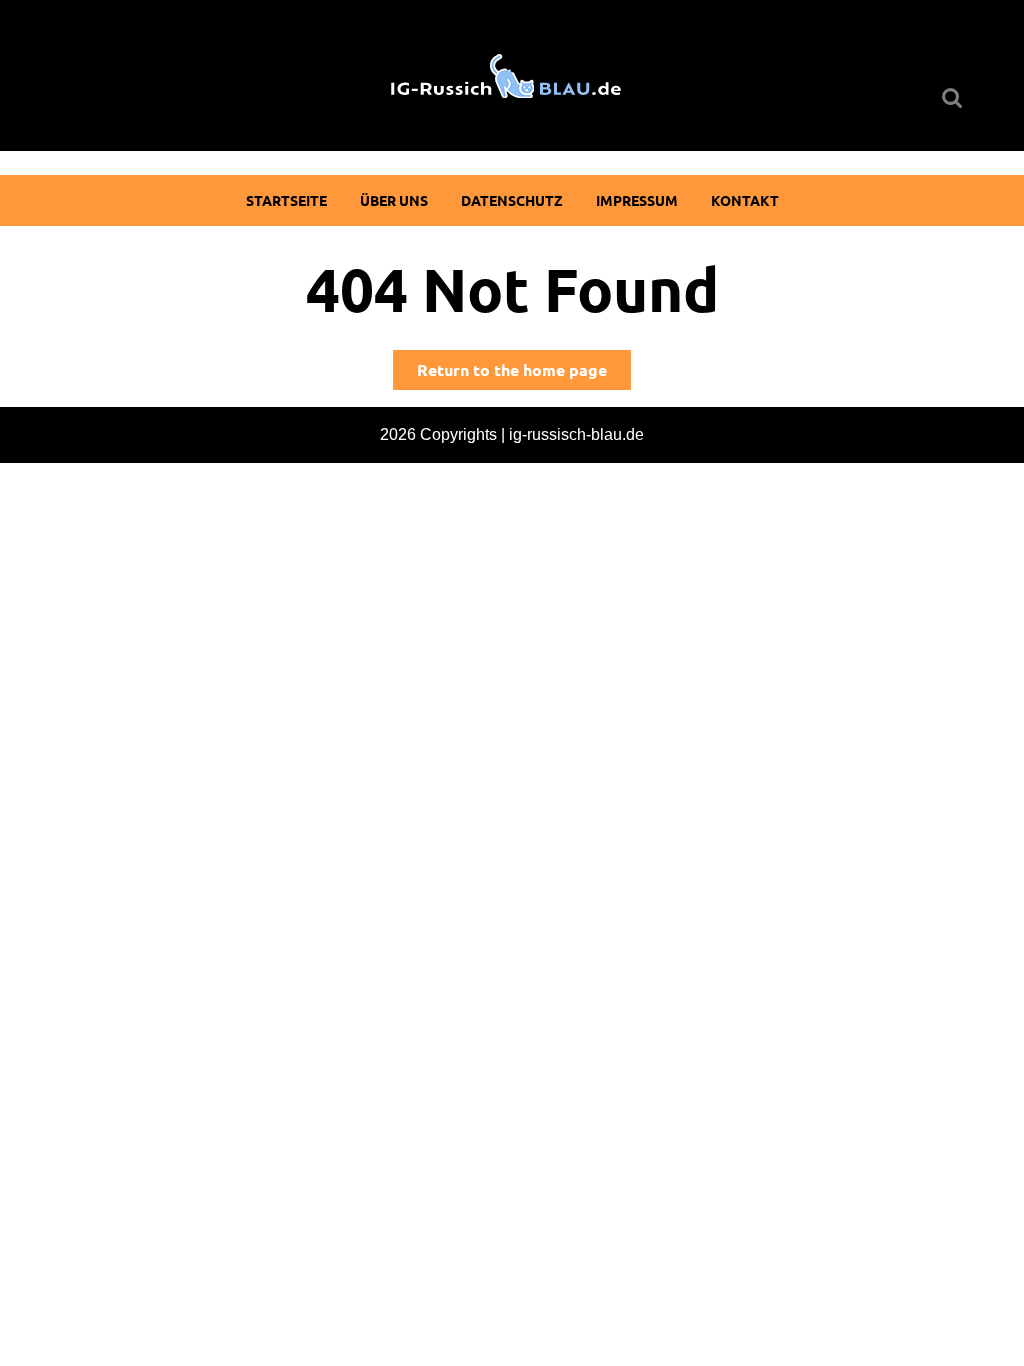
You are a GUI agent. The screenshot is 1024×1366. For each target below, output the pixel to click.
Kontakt (745, 200)
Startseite (286, 200)
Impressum (637, 200)
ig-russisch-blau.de (576, 434)
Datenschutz (512, 200)
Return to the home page (524, 374)
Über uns (394, 200)
